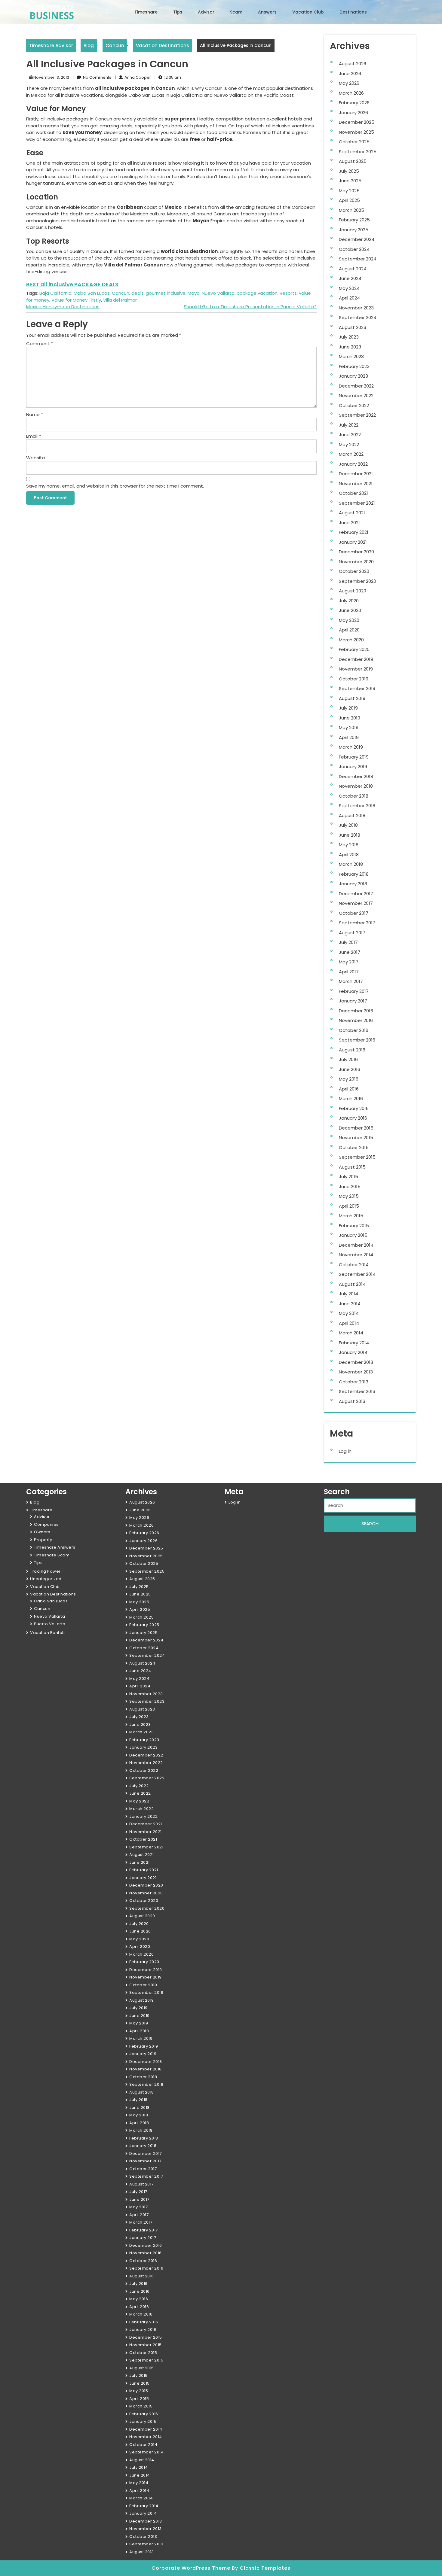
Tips (178, 12)
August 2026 (353, 64)
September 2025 (358, 152)
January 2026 (353, 113)
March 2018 (351, 864)
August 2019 (352, 698)
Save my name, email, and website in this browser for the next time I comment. (115, 486)
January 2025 (354, 230)
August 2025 (353, 161)
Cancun (115, 46)
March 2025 (351, 210)
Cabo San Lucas (92, 293)
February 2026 (354, 103)
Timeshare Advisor (51, 46)
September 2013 (357, 1391)
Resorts (288, 293)
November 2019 (356, 669)
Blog (89, 46)
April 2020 (349, 630)
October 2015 (354, 1147)
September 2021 (357, 503)
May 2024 (349, 288)
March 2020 (351, 640)
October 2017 (354, 913)
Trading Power (45, 1571)
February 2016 (354, 1108)
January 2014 (353, 1352)
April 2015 (349, 1206)
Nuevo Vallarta (218, 293)
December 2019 (356, 659)
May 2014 (349, 1313)
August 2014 (352, 1284)
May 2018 (349, 845)
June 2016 (350, 1069)
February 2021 (354, 532)
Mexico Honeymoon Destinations (63, 307)
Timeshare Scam (52, 1555)
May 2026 (349, 83)
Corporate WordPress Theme (192, 2568)
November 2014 (356, 1255)
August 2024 (353, 269)
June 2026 (350, 73)
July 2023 (349, 337)
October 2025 (354, 142)
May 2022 (349, 444)
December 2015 (356, 1128)
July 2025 (349, 171)
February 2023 (354, 366)
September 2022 (357, 415)
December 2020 (356, 552)
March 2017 (351, 981)
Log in (345, 1451)
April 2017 (349, 972)
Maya (194, 293)
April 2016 (349, 1089)
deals (138, 293)
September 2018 (357, 806)
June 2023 (350, 347)
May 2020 (349, 620)
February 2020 (354, 649)
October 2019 (354, 679)
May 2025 (349, 191)
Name (35, 414)
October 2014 (354, 1265)
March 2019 (351, 747)
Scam (236, 12)
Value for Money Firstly (76, 300)
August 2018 (352, 815)
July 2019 (348, 708)
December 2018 (356, 776)
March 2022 (351, 454)
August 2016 (352, 1050)
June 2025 (350, 181)
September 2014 (357, 1274)
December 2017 (356, 894)
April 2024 (349, 298)
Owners (42, 1532)
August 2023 (353, 327)
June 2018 (350, 835)
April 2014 (349, 1323)
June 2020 (350, 610)
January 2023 (353, 376)
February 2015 (354, 1226)
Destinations (353, 12)
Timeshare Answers (55, 1547)
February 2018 (354, 874)
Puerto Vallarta (50, 1624)
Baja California (55, 293)
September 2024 (358, 259)
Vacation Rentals (48, 1633)
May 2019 (349, 727)
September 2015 (357, 1157)
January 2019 (353, 766)
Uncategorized (46, 1579)
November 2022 (356, 395)
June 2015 (350, 1186)
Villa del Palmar (120, 300)
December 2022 (356, 386)
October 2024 (354, 249)
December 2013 (356, 1362)
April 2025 (349, 200)
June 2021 (349, 523)
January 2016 (353, 1118)
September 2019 (357, 688)
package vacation (257, 293)
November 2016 (356, 1020)
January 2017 (353, 1001)
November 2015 (356, 1137)
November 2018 (356, 786)
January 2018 (353, 884)
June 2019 (350, 718)
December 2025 (357, 122)
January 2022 (353, 464)
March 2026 (351, 93)
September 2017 (357, 923)
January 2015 (353, 1235)
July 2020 (349, 601)
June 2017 (350, 952)
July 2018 (348, 825)
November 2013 (356, 1372)
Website (36, 458)
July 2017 (348, 942)
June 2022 (350, 435)
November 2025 (356, 132)
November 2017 (356, 903)
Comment (40, 344)
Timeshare (146, 12)
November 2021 (356, 484)
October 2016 (354, 1030)
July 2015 (348, 1177)
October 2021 (353, 493)
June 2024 (350, 278)
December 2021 (356, 474)
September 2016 (357, 1040)
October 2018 (354, 796)
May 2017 (349, 962)
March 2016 (351, 1098)
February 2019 (354, 757)
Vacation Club (308, 12)
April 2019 (349, 737)
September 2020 (358, 581)
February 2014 (354, 1343)
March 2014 (351, 1333)
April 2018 (349, 855)
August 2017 (352, 933)
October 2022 (354, 405)
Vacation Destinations (163, 46)
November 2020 (356, 562)
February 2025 (354, 220)
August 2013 (352, 1401)
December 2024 (357, 239)
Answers (267, 12)
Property (43, 1540)
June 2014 (350, 1304)
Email (34, 436)
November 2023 (356, 308)
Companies (46, 1524)
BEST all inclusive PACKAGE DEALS (72, 284)
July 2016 (348, 1059)
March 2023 (351, 356)
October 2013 (354, 1382)
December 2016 (356, 1011)
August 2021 (352, 513)
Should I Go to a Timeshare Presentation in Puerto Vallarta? (250, 307)
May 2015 (349, 1196)
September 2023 (358, 317)
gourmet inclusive (166, 293)
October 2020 (354, 571)
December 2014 (356, 1245)
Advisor (206, 12)
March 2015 (351, 1216)
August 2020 (353, 591)
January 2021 (353, 542)
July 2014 (348, 1294)
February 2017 (354, 991)
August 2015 (352, 1167)
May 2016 (349, 1079)
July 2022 (349, 425)
